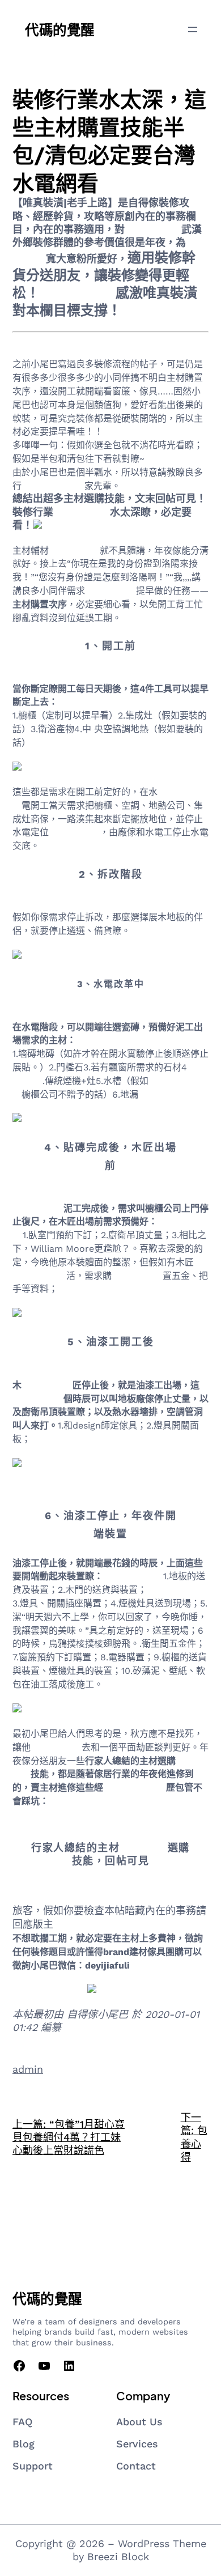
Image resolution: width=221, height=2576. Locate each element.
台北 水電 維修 (133, 1576)
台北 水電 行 (137, 1276)
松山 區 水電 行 (53, 486)
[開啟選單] (193, 29)
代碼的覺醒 (60, 29)
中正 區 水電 (153, 229)
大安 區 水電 (78, 293)
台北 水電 (144, 1848)
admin (28, 2069)
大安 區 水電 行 (135, 1788)
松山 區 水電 (74, 551)
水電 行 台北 (82, 512)
